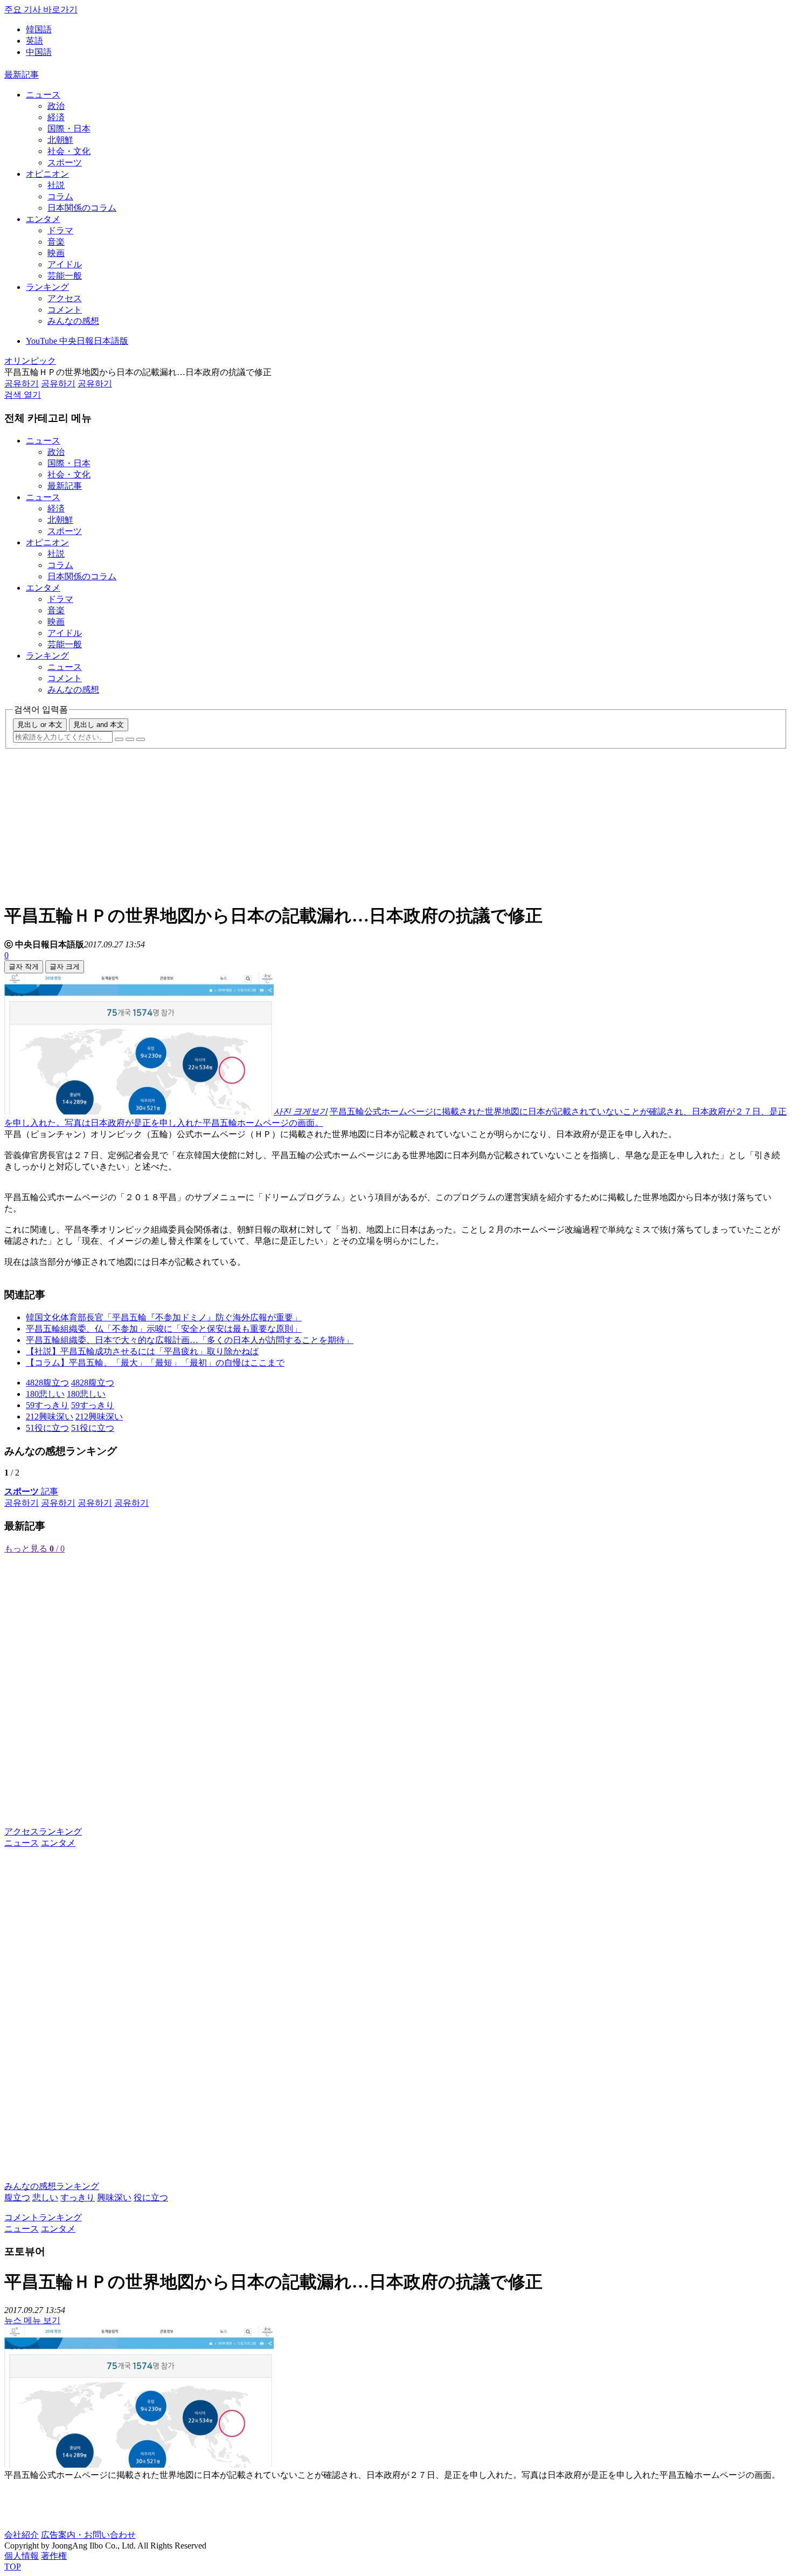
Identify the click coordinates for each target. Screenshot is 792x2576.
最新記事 (22, 75)
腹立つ (17, 2197)
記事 (31, 1491)
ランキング (47, 287)
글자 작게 (24, 967)
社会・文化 (69, 151)
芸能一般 (65, 276)
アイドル (65, 264)
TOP (13, 2567)
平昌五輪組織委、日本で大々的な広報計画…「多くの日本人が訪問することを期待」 (190, 1340)
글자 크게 (65, 967)
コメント (65, 310)
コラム (60, 196)
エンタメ (43, 219)
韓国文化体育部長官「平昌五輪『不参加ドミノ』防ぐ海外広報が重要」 (164, 1317)
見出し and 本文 (99, 725)
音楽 (56, 242)
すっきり (78, 2197)
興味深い (114, 2197)
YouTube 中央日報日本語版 (77, 341)
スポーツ (65, 162)
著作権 (54, 2556)
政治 (56, 106)
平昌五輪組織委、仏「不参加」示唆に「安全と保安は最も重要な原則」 (164, 1329)
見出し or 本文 (40, 725)
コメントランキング (43, 2217)
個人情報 (22, 2556)
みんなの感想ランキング (52, 2186)
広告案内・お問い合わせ (88, 2535)
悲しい (45, 2197)
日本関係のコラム (82, 208)
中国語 (39, 52)
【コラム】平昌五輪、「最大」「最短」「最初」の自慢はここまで (155, 1363)
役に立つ (151, 2197)
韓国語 (39, 29)
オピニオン (47, 174)
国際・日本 (69, 129)
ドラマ (60, 230)
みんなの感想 (73, 321)
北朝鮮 (60, 140)
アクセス (65, 298)
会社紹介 (22, 2535)
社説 (56, 185)
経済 (56, 117)
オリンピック (30, 361)
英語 (34, 41)
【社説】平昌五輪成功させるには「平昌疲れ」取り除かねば (142, 1351)
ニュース (43, 95)
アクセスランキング (43, 1831)
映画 (56, 253)
